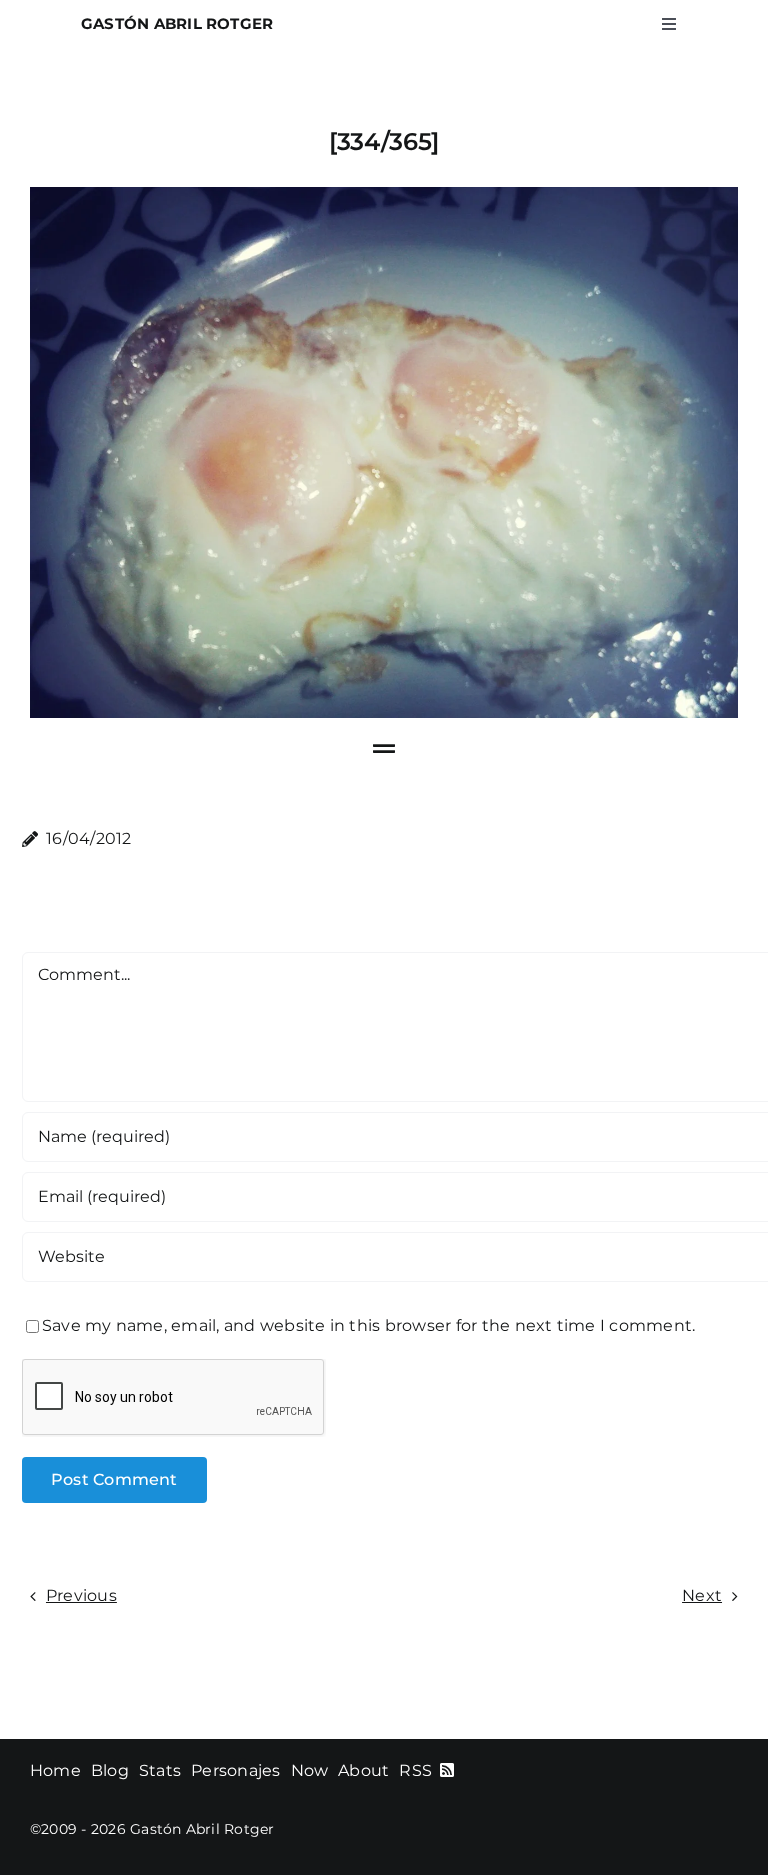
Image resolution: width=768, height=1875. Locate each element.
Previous (81, 1595)
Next (702, 1595)
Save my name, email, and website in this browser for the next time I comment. (368, 1325)
